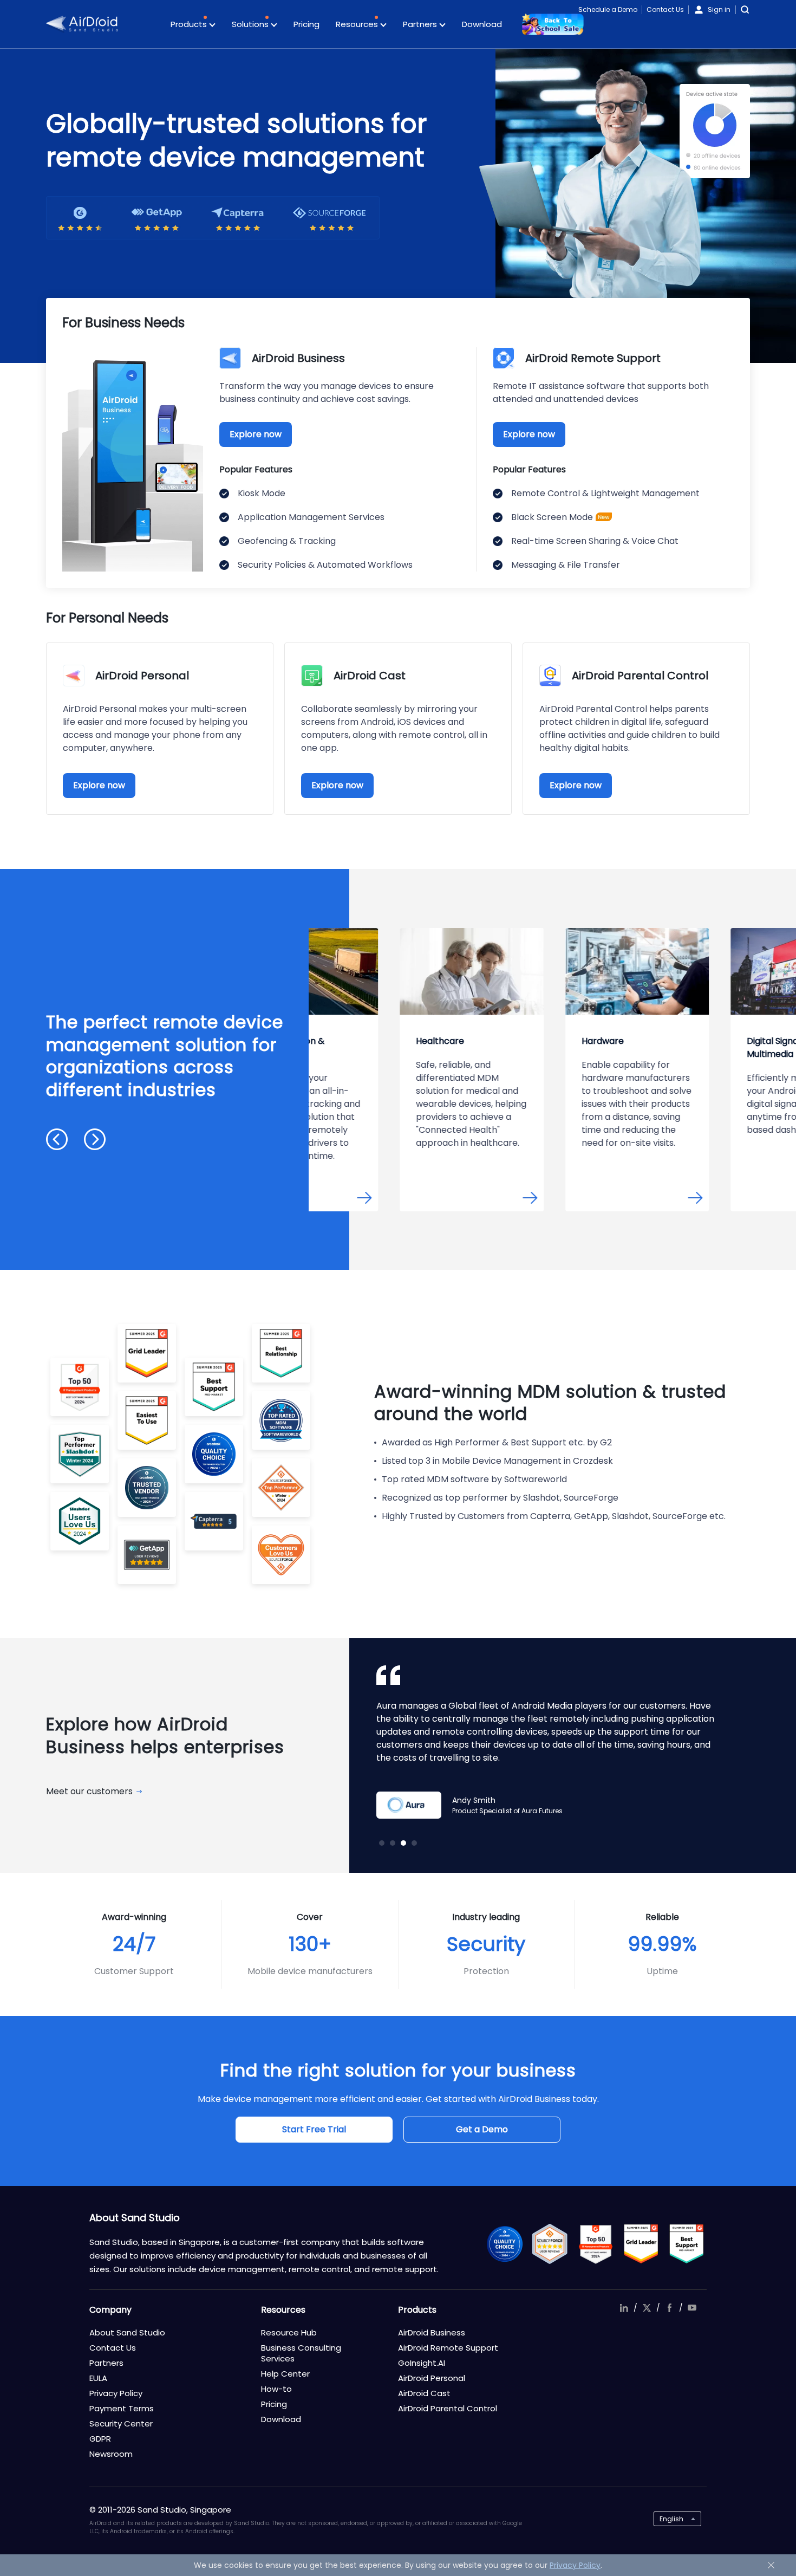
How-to (276, 2389)
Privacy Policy (116, 2393)
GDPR (100, 2439)
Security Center (121, 2423)
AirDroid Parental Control (448, 2408)
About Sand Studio (127, 2332)
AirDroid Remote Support (448, 2348)
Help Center (285, 2374)
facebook (669, 2308)
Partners (421, 24)
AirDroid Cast (424, 2393)
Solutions (251, 24)
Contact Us (665, 9)
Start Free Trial (314, 2129)
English (671, 2519)
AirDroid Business (432, 2332)
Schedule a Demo (608, 9)
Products (190, 24)
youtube (692, 2308)
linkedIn (624, 2308)
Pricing (306, 24)
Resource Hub (289, 2332)
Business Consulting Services (301, 2353)
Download (482, 24)
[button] (57, 1139)
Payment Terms (122, 2408)
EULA (98, 2378)
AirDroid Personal (432, 2378)
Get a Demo (482, 2129)
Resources (358, 24)
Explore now (256, 434)
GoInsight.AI (422, 2363)
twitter (647, 2308)
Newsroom (111, 2454)
